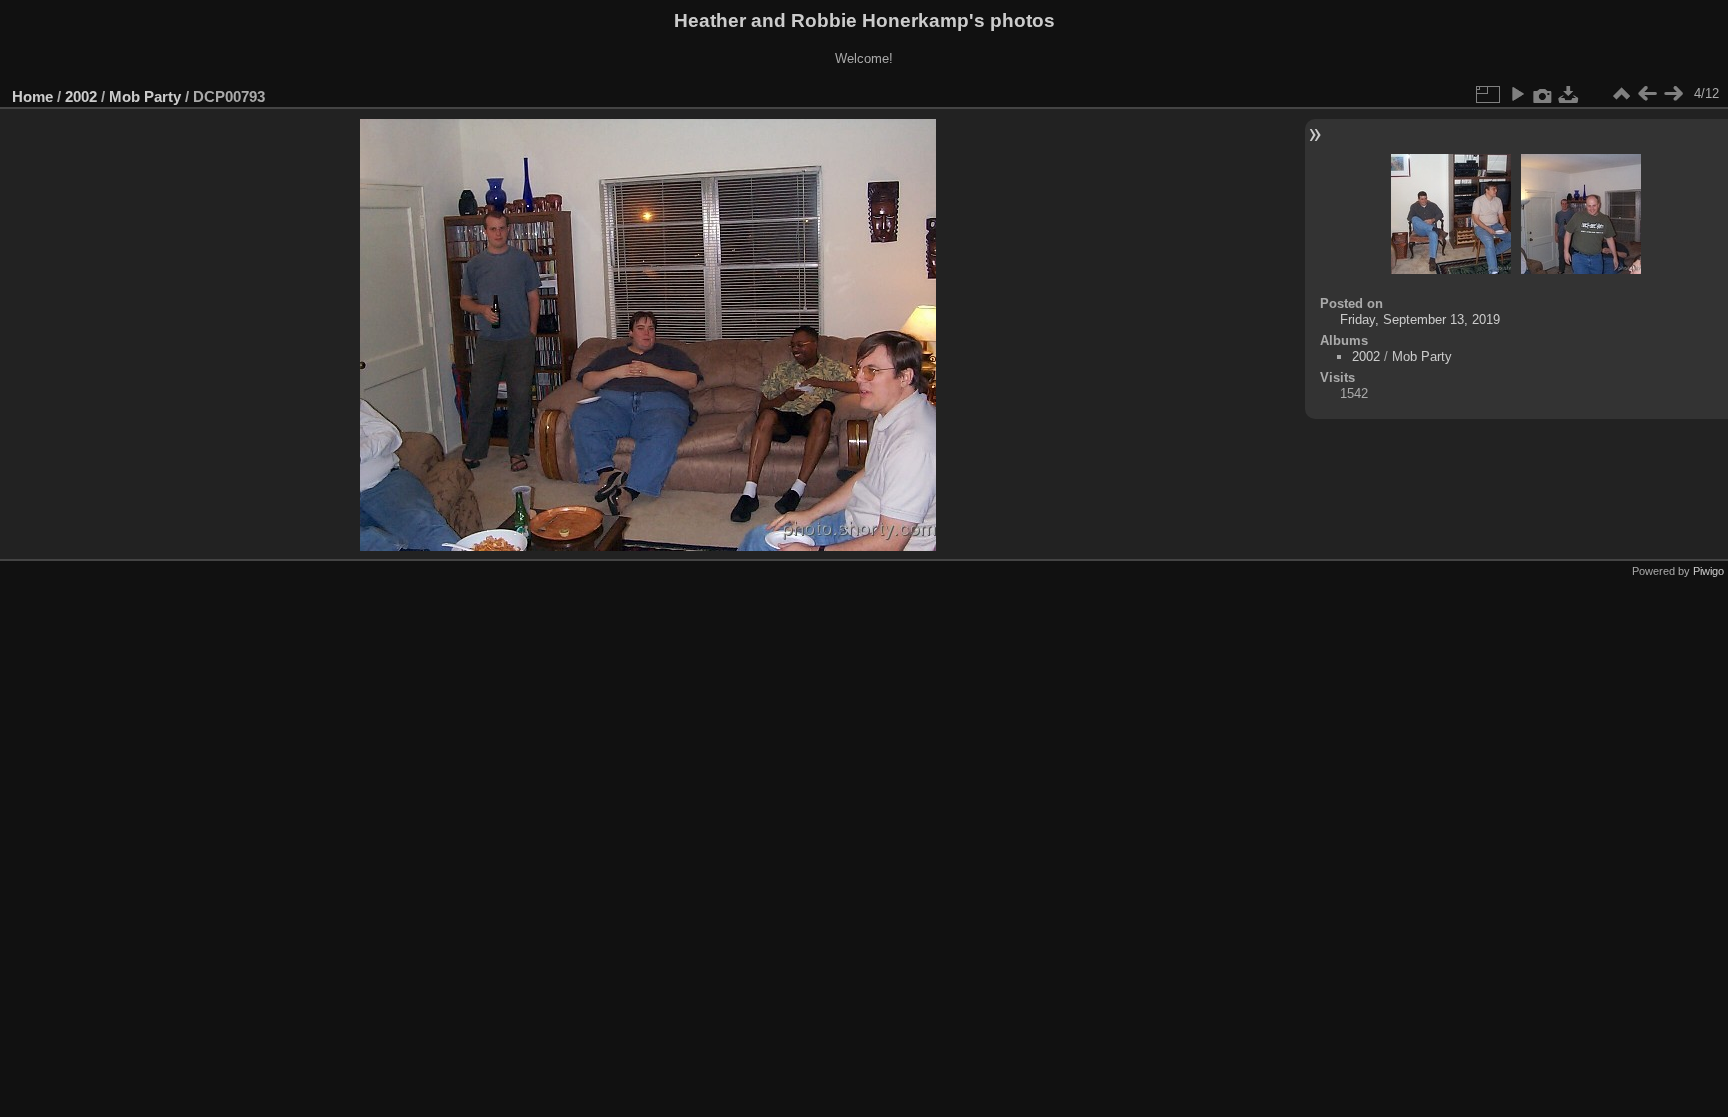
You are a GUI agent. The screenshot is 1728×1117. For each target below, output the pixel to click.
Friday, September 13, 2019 (1420, 319)
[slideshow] (1517, 94)
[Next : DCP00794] (1673, 94)
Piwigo (1708, 571)
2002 (81, 96)
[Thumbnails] (1621, 94)
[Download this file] (1569, 94)
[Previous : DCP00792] (1647, 94)
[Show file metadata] (1543, 94)
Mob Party (145, 96)
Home (32, 96)
